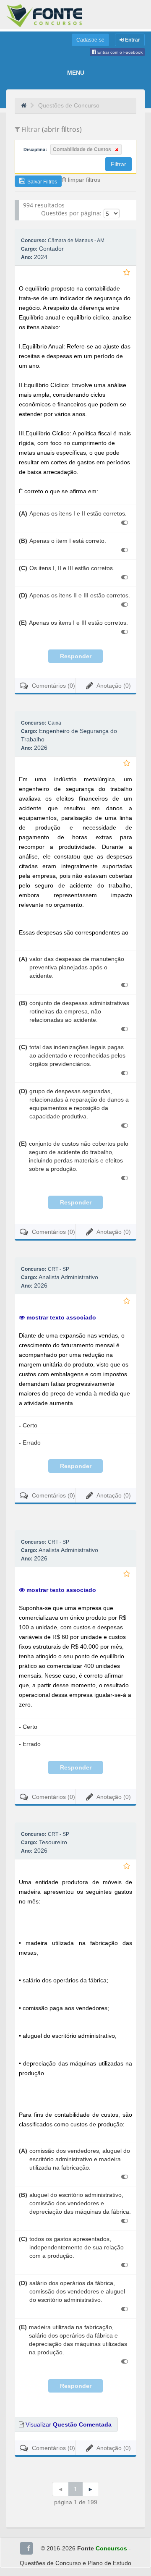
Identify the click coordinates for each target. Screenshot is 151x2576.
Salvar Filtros (42, 182)
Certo (28, 1425)
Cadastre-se (90, 40)
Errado (30, 1442)
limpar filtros (83, 180)
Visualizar (68, 2424)
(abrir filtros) (62, 129)
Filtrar (118, 164)
